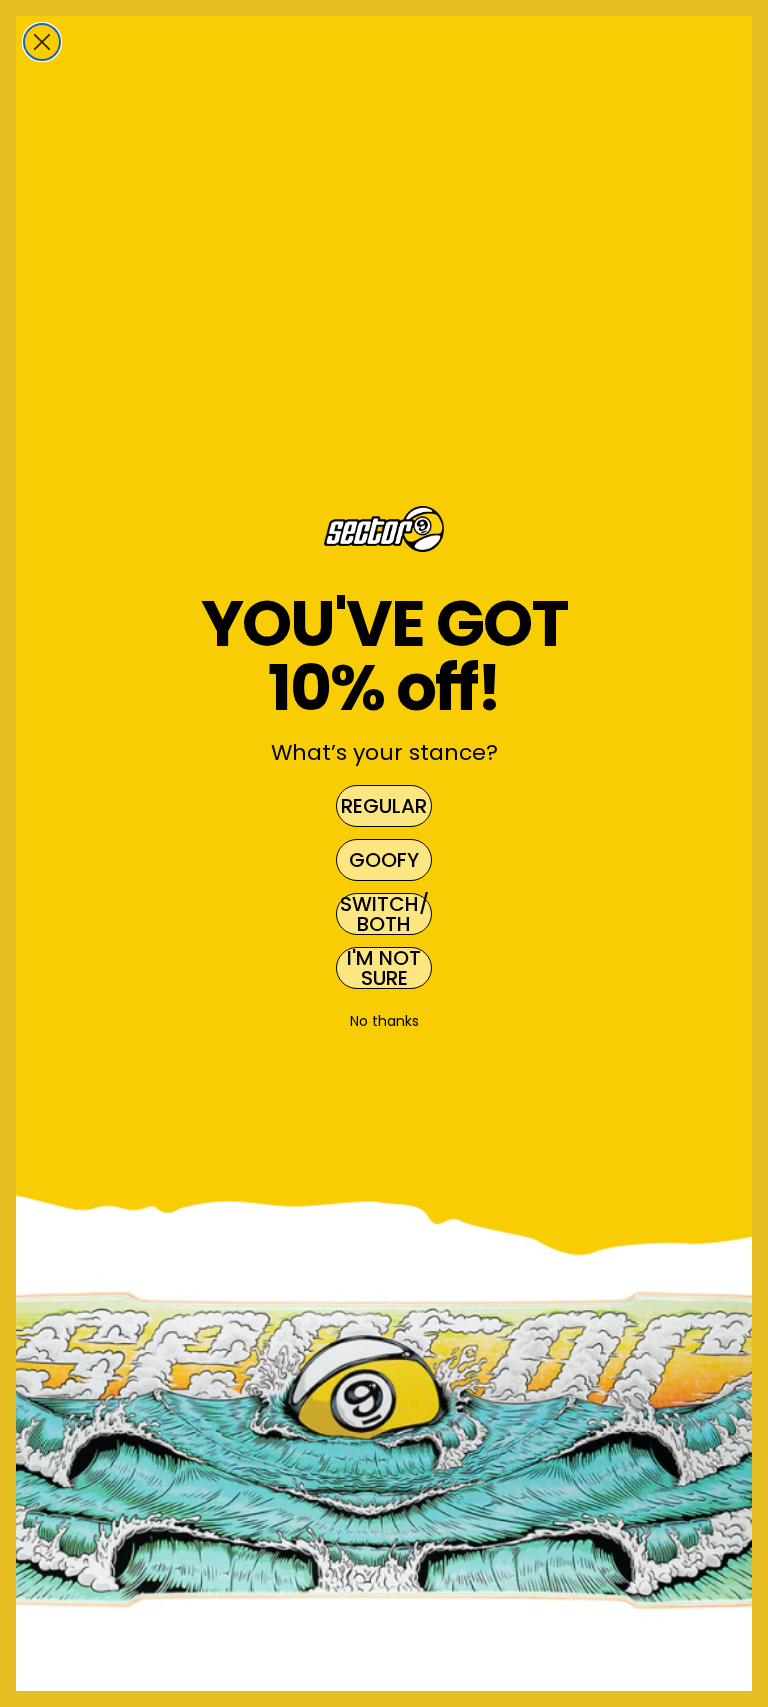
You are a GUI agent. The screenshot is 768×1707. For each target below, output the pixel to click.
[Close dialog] (42, 42)
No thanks (384, 1021)
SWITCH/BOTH (384, 914)
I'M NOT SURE (384, 968)
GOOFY (384, 860)
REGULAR (384, 806)
